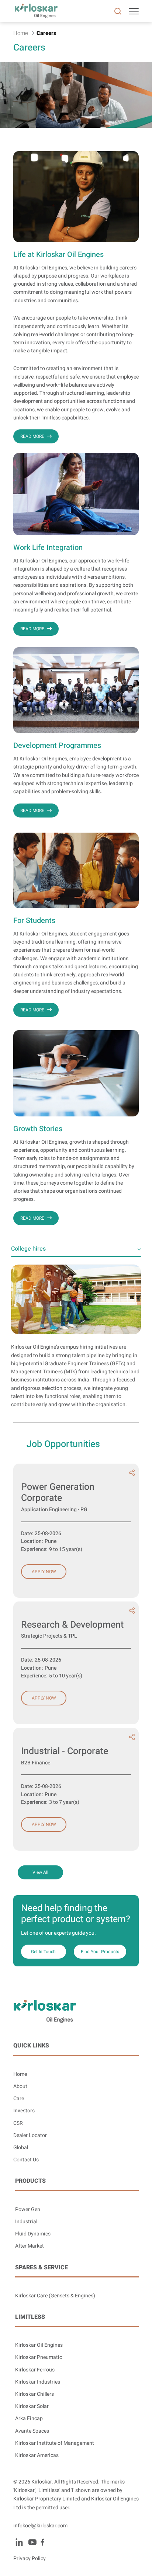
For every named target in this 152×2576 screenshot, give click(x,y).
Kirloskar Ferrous (35, 2370)
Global (21, 2148)
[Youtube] (32, 2542)
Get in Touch (43, 1952)
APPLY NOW (44, 1572)
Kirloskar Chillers (34, 2394)
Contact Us (26, 2160)
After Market (30, 2246)
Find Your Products (100, 1952)
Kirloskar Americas (37, 2455)
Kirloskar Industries (38, 2382)
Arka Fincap (29, 2418)
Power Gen (28, 2209)
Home (20, 2074)
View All (40, 1872)
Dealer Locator (30, 2135)
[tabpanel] (76, 1333)
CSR (18, 2123)
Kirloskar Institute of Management (55, 2443)
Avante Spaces (32, 2431)
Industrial (26, 2222)
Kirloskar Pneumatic (39, 2357)
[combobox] (76, 1249)
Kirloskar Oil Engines (39, 2345)
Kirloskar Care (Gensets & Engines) (55, 2296)
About (20, 2086)
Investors (24, 2111)
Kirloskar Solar (32, 2406)
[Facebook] (42, 2542)
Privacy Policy (30, 2558)
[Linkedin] (19, 2542)
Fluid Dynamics (33, 2234)
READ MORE (32, 436)
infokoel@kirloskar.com (40, 2526)
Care (19, 2099)
